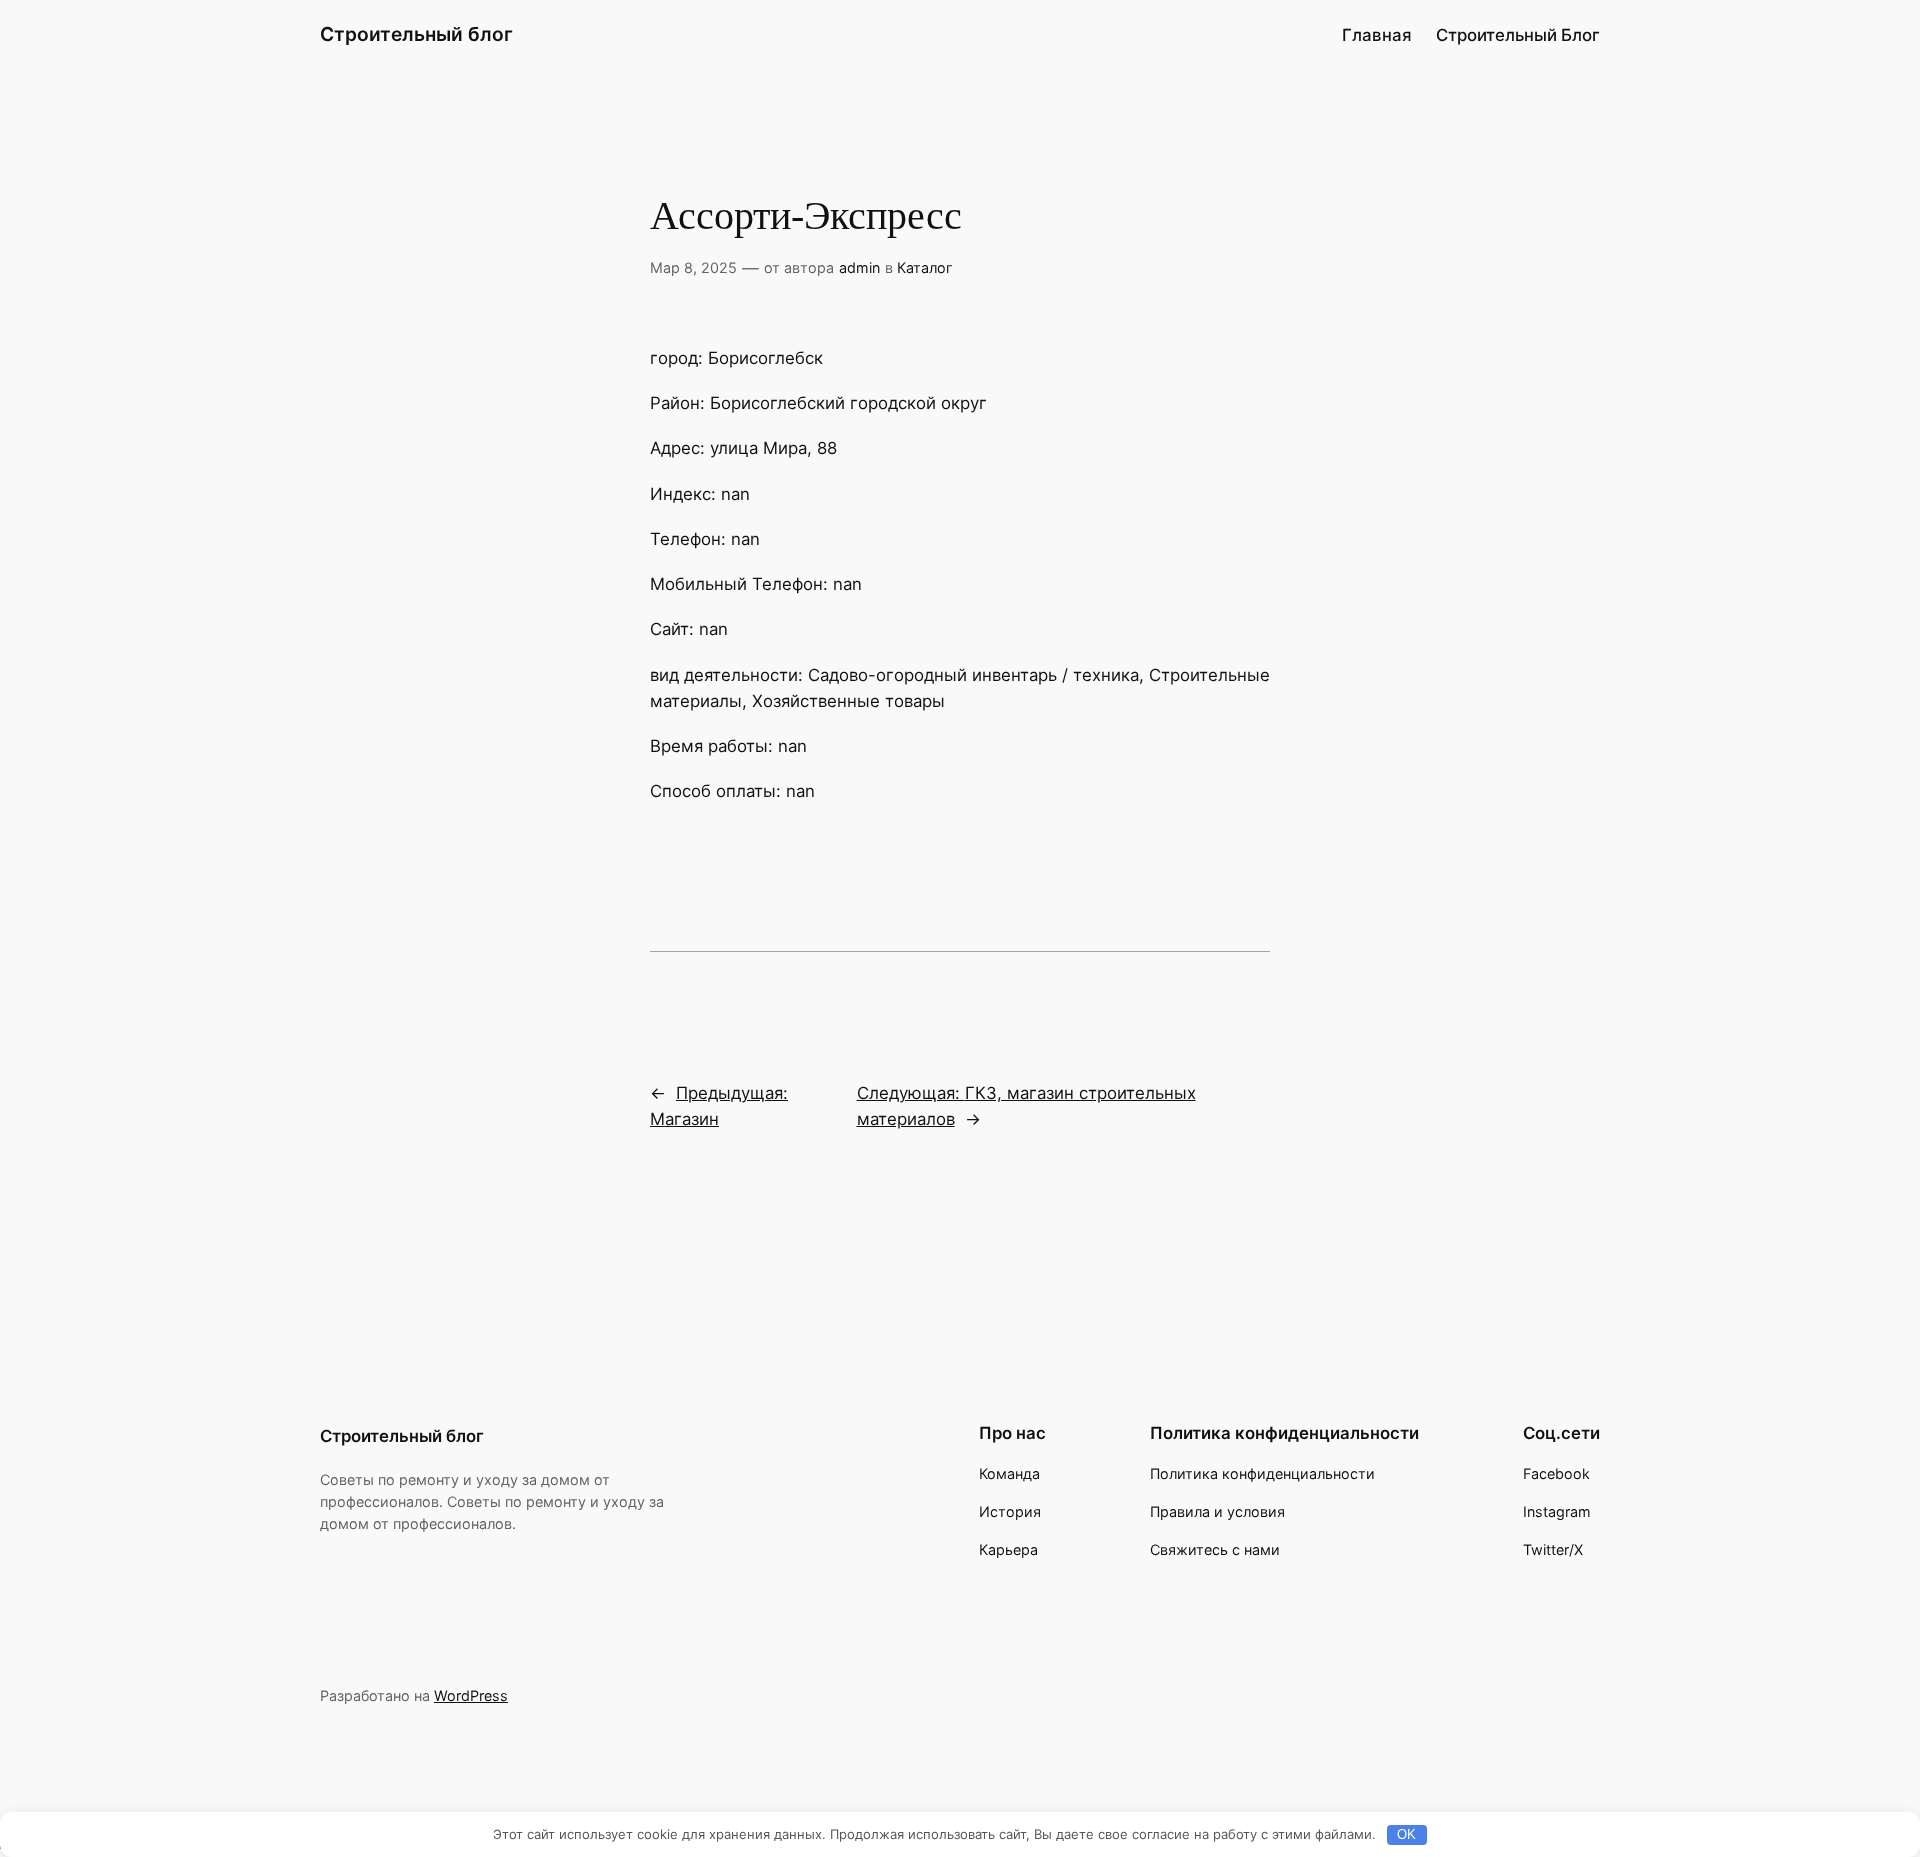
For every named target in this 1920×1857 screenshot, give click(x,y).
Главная (1377, 35)
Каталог (925, 267)
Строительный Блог (1518, 35)
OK (1406, 1834)
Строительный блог (416, 34)
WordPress (471, 1695)
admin (859, 267)
